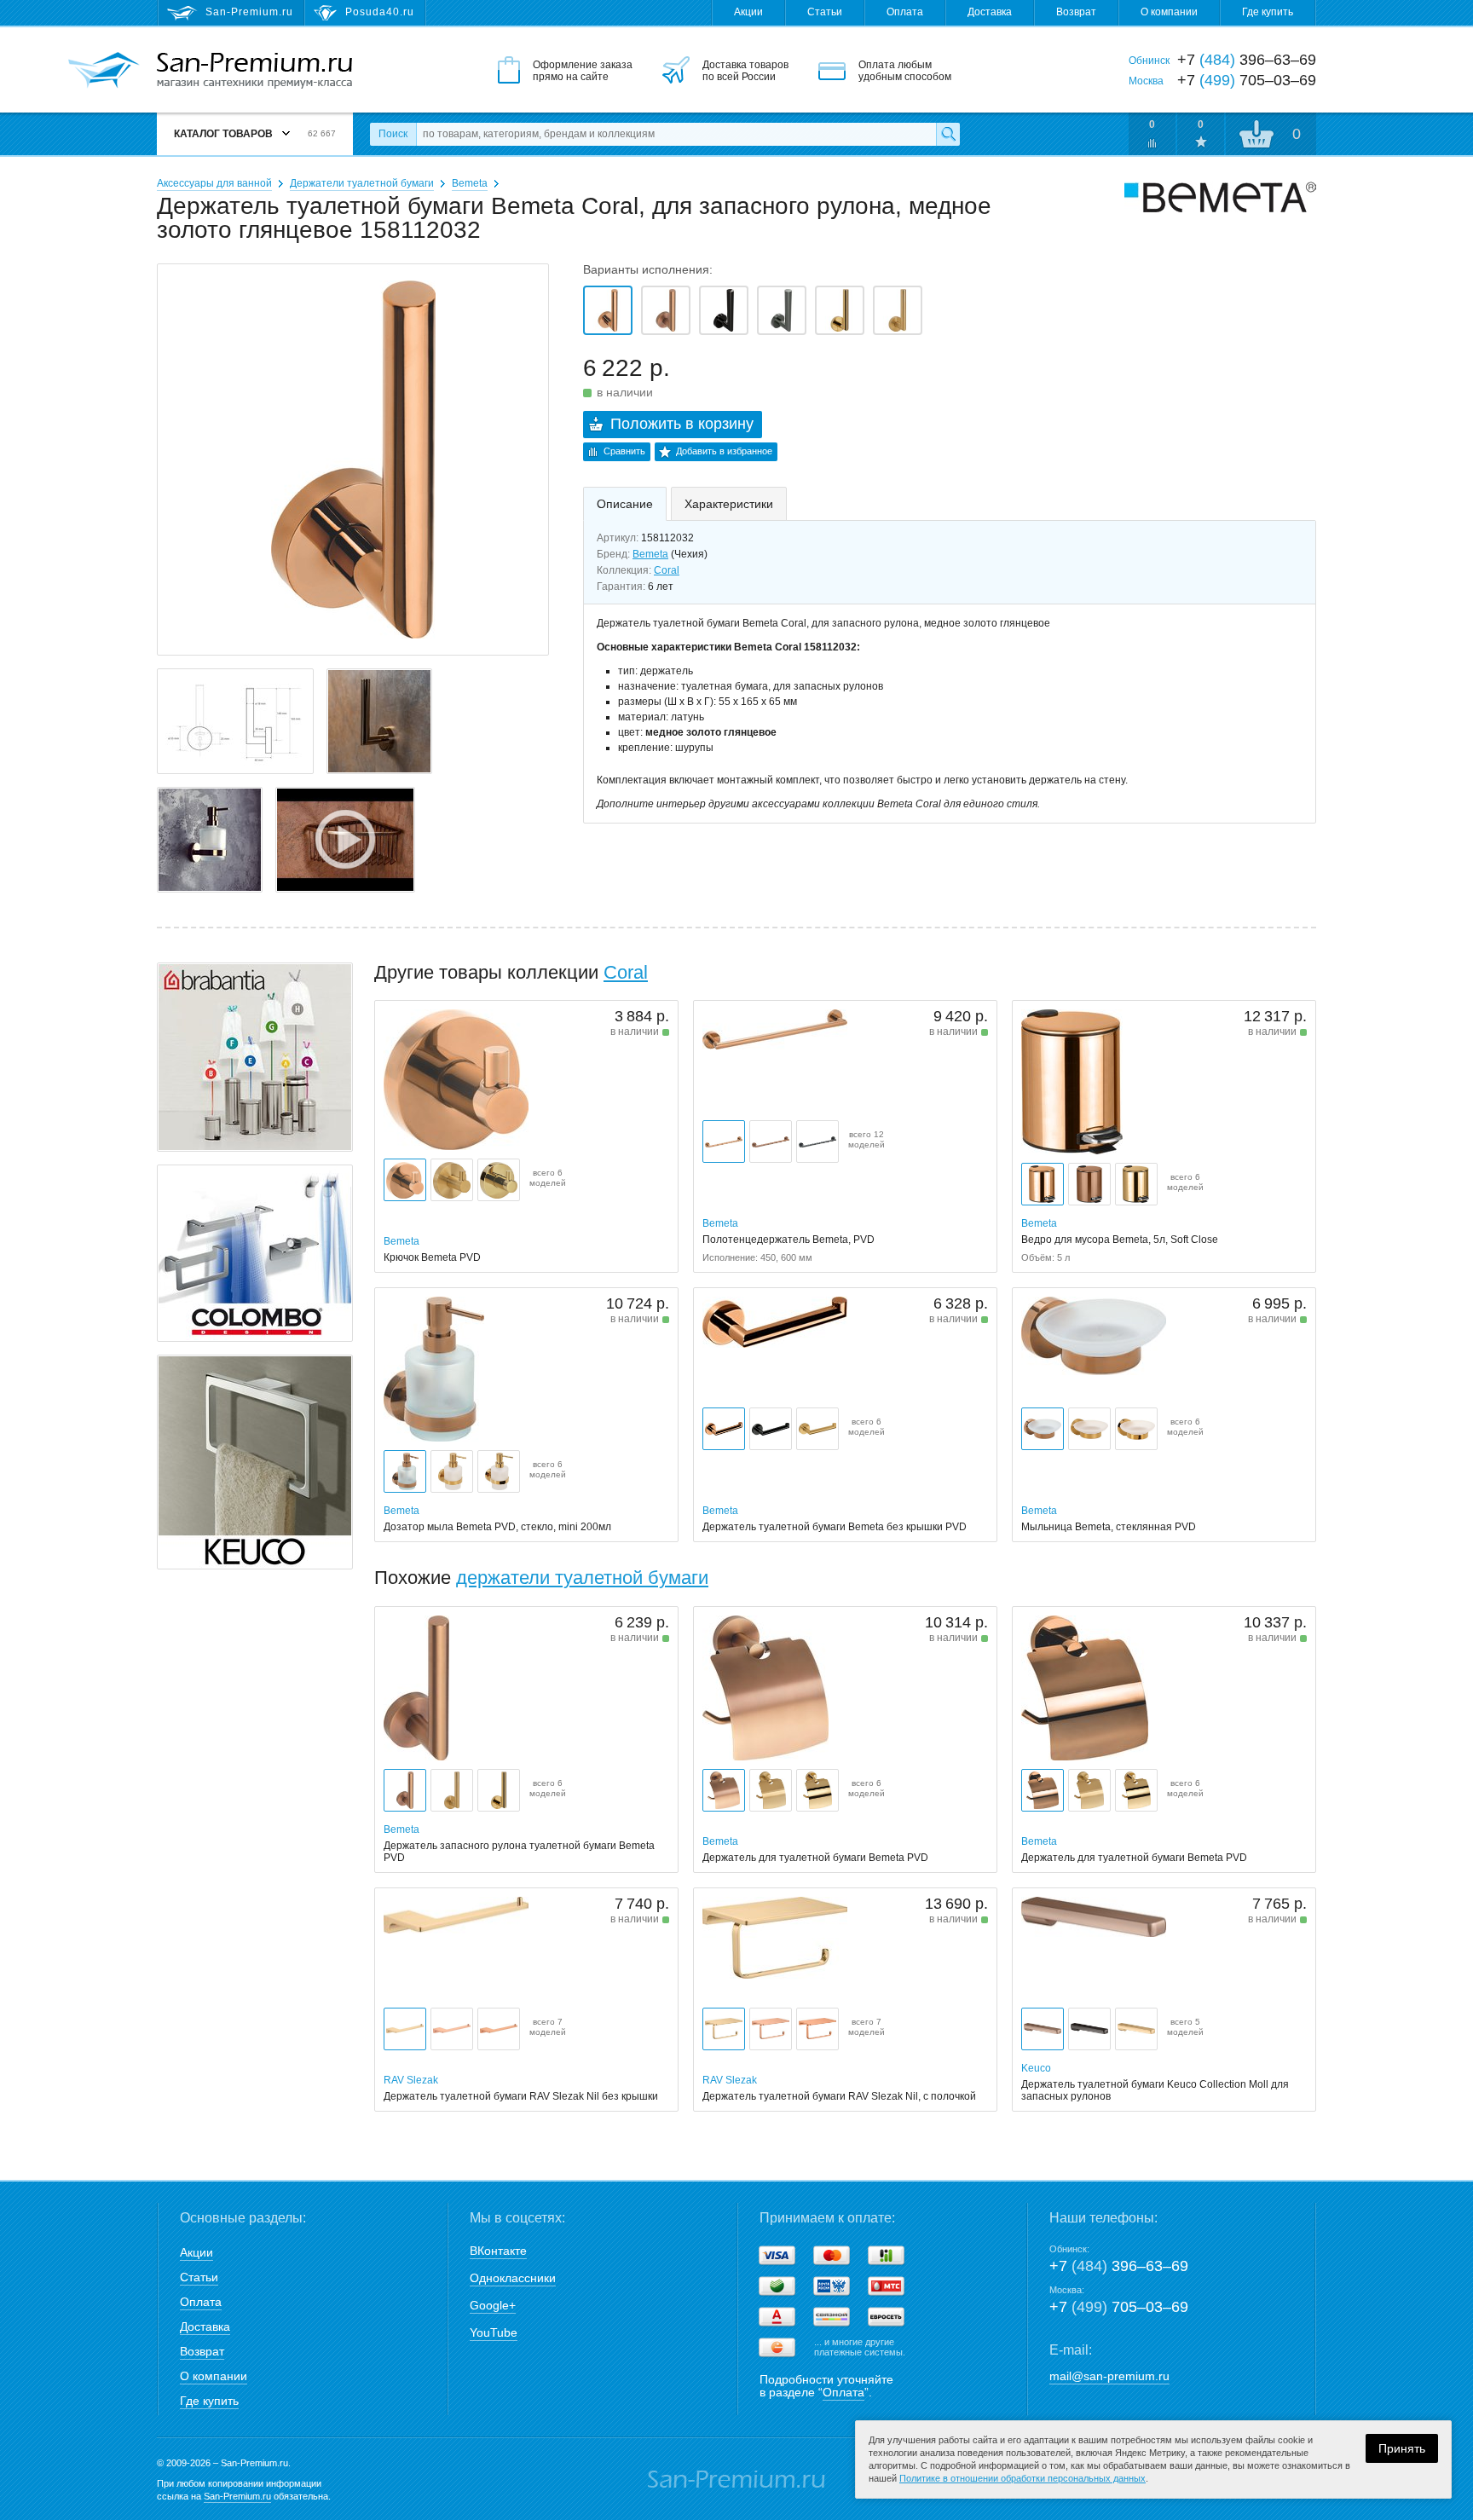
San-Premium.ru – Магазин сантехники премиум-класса (254, 71)
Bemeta (470, 183)
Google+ (493, 2305)
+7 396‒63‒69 (1119, 2266)
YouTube (494, 2332)
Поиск (393, 134)
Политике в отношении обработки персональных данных (1022, 2478)
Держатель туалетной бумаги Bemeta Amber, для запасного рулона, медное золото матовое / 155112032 (666, 310)
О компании (1169, 12)
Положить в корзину (682, 424)
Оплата (905, 12)
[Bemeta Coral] (345, 840)
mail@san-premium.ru (1109, 2376)
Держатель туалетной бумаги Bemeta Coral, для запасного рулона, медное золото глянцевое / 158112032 (608, 310)
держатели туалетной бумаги (582, 1578)
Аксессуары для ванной (214, 183)
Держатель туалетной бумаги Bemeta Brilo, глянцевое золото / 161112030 (840, 310)
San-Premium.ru (237, 2496)
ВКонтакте (498, 2251)
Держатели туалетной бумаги (362, 183)
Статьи (825, 12)
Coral (667, 570)
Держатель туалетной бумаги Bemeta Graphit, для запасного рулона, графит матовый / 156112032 (782, 310)
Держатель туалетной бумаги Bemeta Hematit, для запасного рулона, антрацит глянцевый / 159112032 (724, 310)
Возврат (1076, 12)
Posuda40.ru (380, 12)
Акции (748, 12)
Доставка (990, 12)
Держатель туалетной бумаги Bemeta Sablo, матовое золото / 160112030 (898, 310)
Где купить (1268, 12)
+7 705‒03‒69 (1119, 2307)
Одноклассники (513, 2278)
